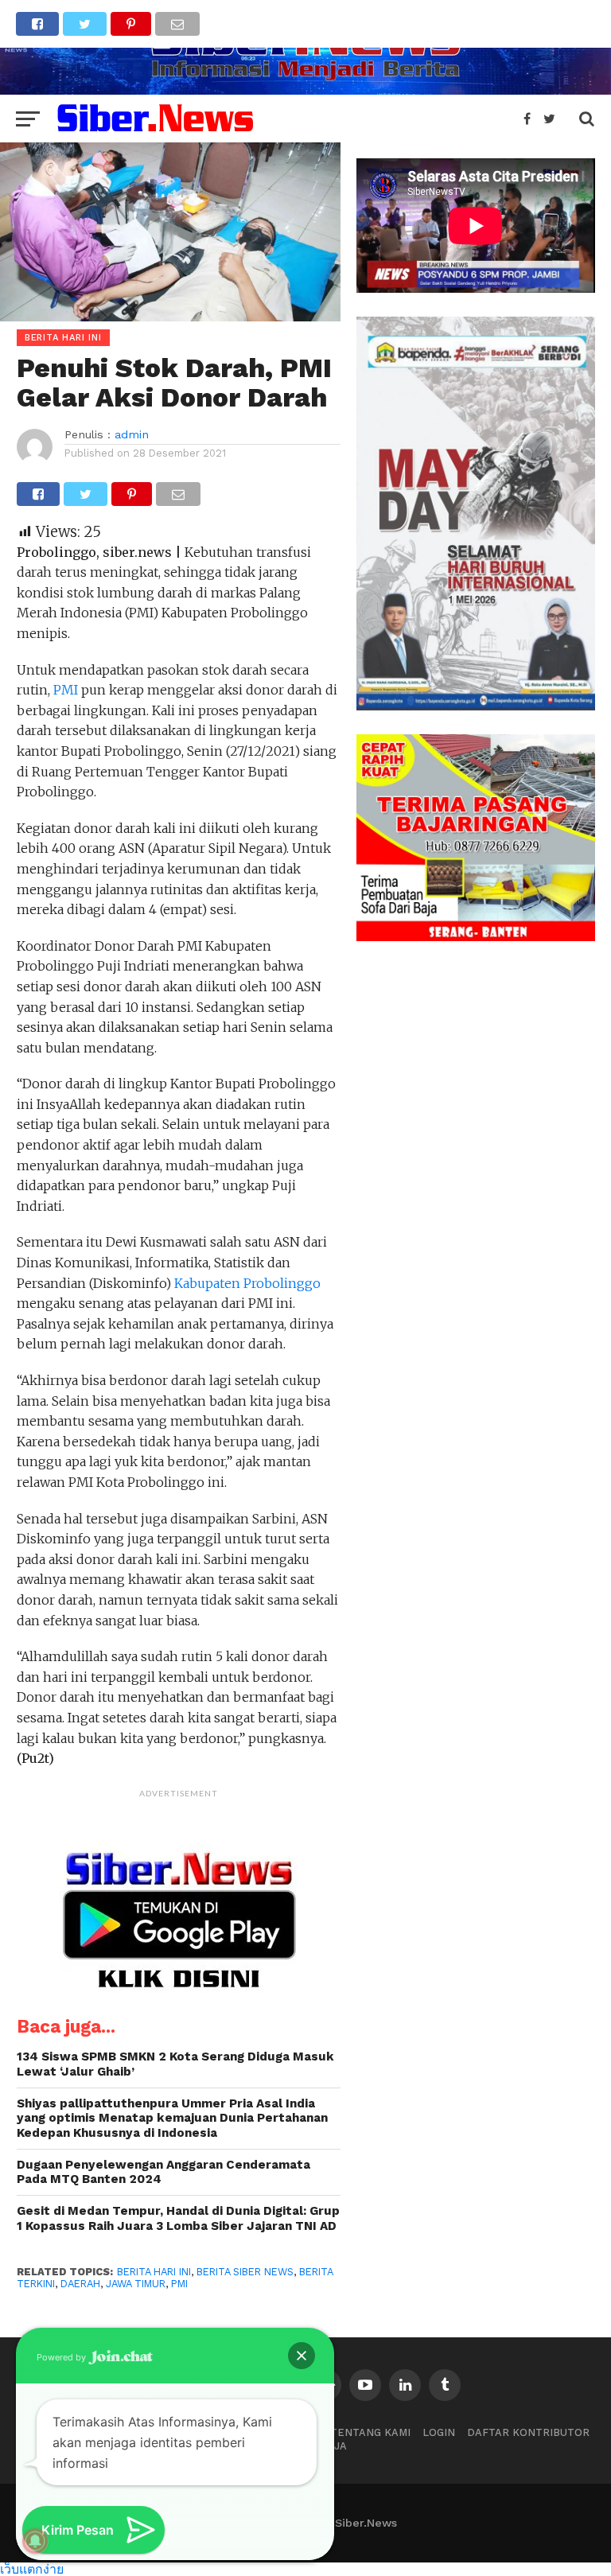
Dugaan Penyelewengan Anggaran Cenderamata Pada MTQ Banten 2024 (163, 2172)
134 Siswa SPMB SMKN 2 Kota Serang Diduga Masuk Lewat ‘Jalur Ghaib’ (175, 2064)
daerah (80, 2284)
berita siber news (245, 2272)
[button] (302, 2356)
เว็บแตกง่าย (32, 2568)
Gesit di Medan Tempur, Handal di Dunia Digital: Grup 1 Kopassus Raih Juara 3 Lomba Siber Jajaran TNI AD (178, 2218)
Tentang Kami (370, 2432)
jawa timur (136, 2284)
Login (439, 2432)
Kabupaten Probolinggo (247, 1283)
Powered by (62, 2357)
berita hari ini (154, 2272)
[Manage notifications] (35, 2541)
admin (132, 434)
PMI (66, 690)
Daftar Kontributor (528, 2432)
